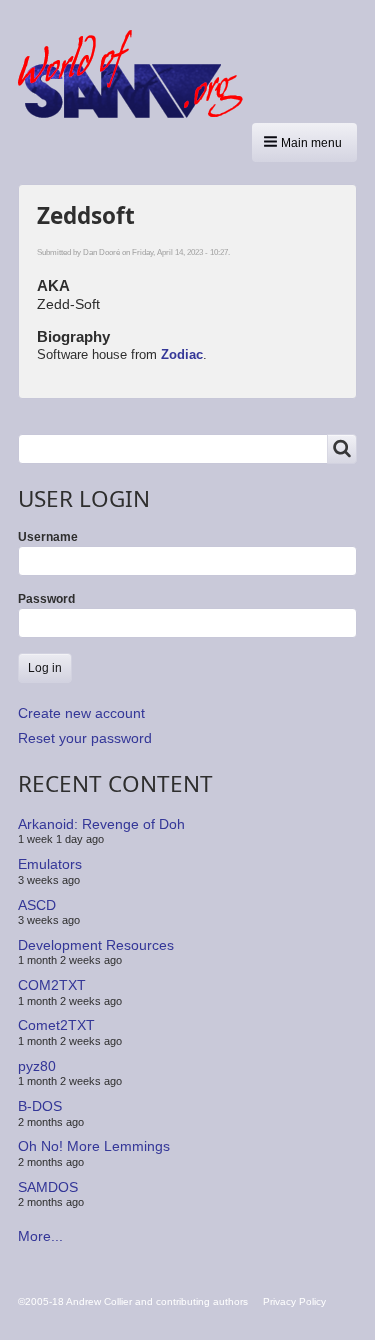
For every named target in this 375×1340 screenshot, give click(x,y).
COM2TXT (52, 985)
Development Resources (96, 945)
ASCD (37, 904)
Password (46, 599)
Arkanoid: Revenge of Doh (101, 824)
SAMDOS (48, 1187)
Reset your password (85, 738)
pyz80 (37, 1066)
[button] (304, 142)
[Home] (138, 74)
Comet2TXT (56, 1025)
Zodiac (182, 354)
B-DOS (40, 1106)
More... (40, 1236)
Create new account (81, 713)
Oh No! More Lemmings (94, 1146)
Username (48, 537)
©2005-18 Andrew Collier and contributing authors (133, 1301)
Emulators (50, 864)
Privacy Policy (294, 1301)
